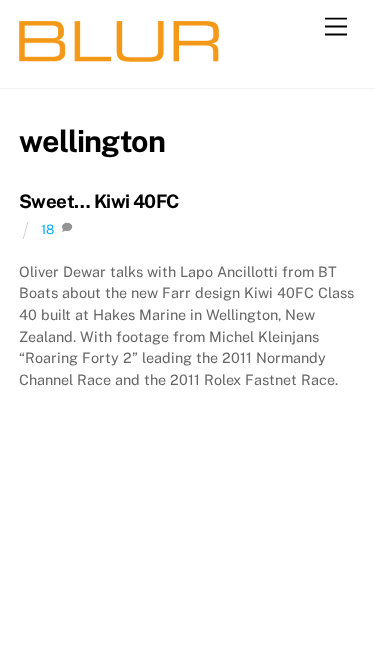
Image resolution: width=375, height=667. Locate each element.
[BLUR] (119, 53)
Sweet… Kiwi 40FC (99, 201)
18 (47, 229)
